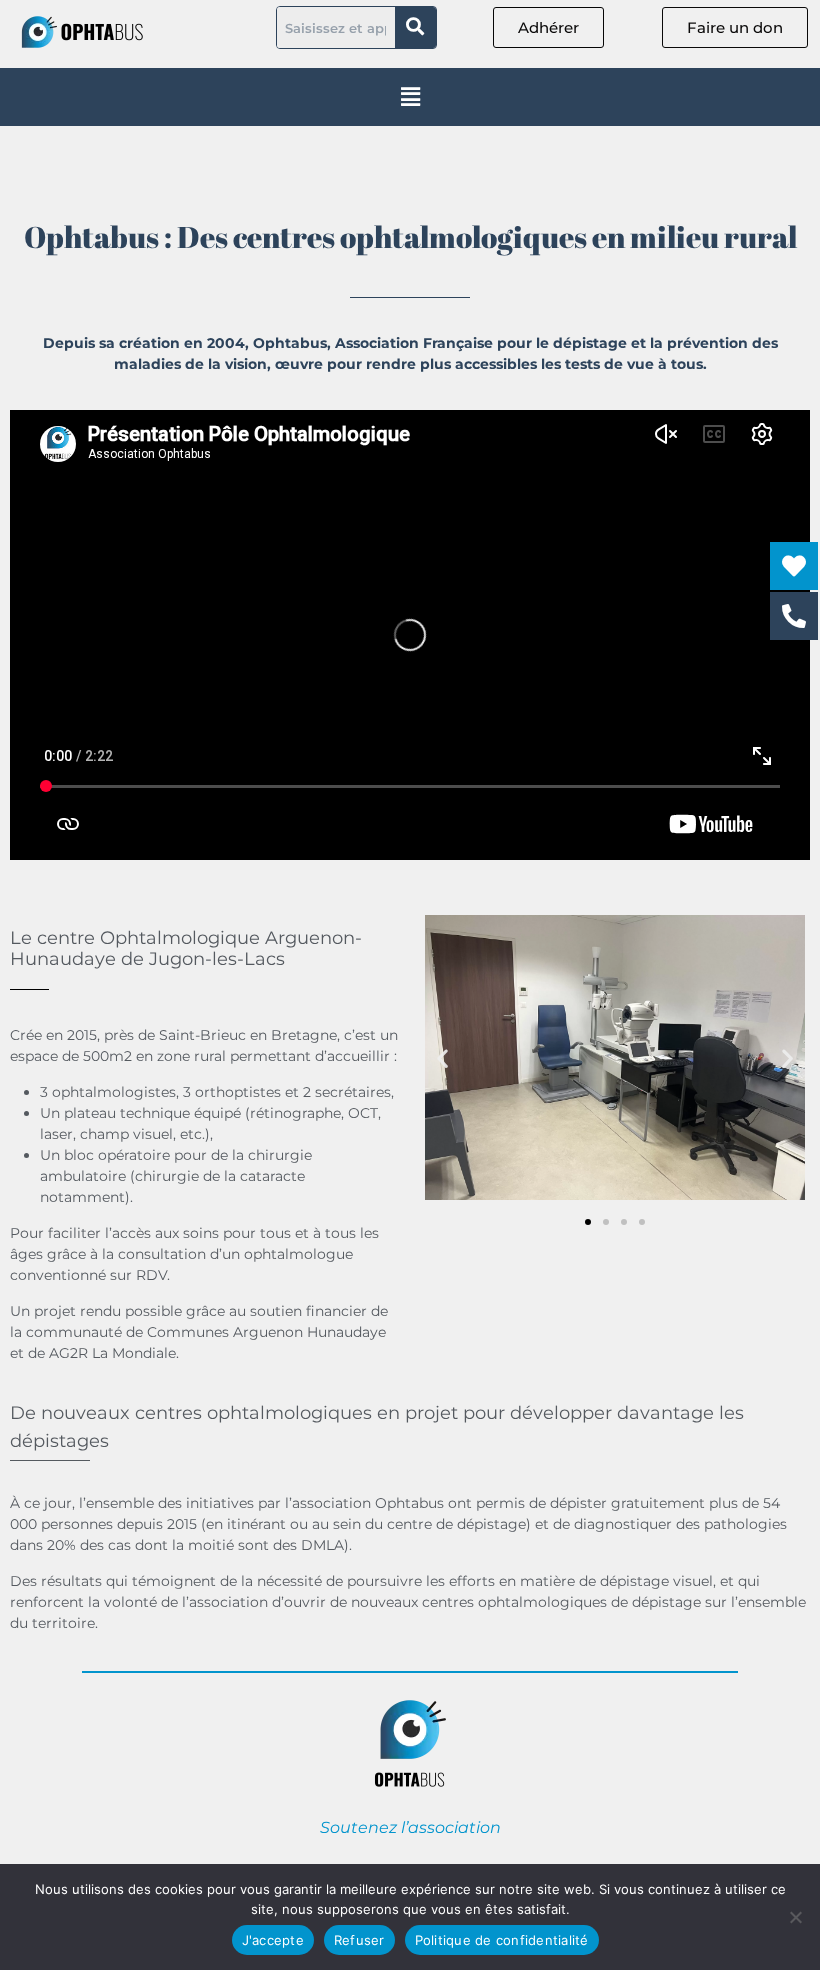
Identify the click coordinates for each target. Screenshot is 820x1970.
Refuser (359, 1940)
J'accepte (273, 1940)
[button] (410, 97)
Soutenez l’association (410, 1827)
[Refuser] (795, 1917)
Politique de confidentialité (502, 1940)
